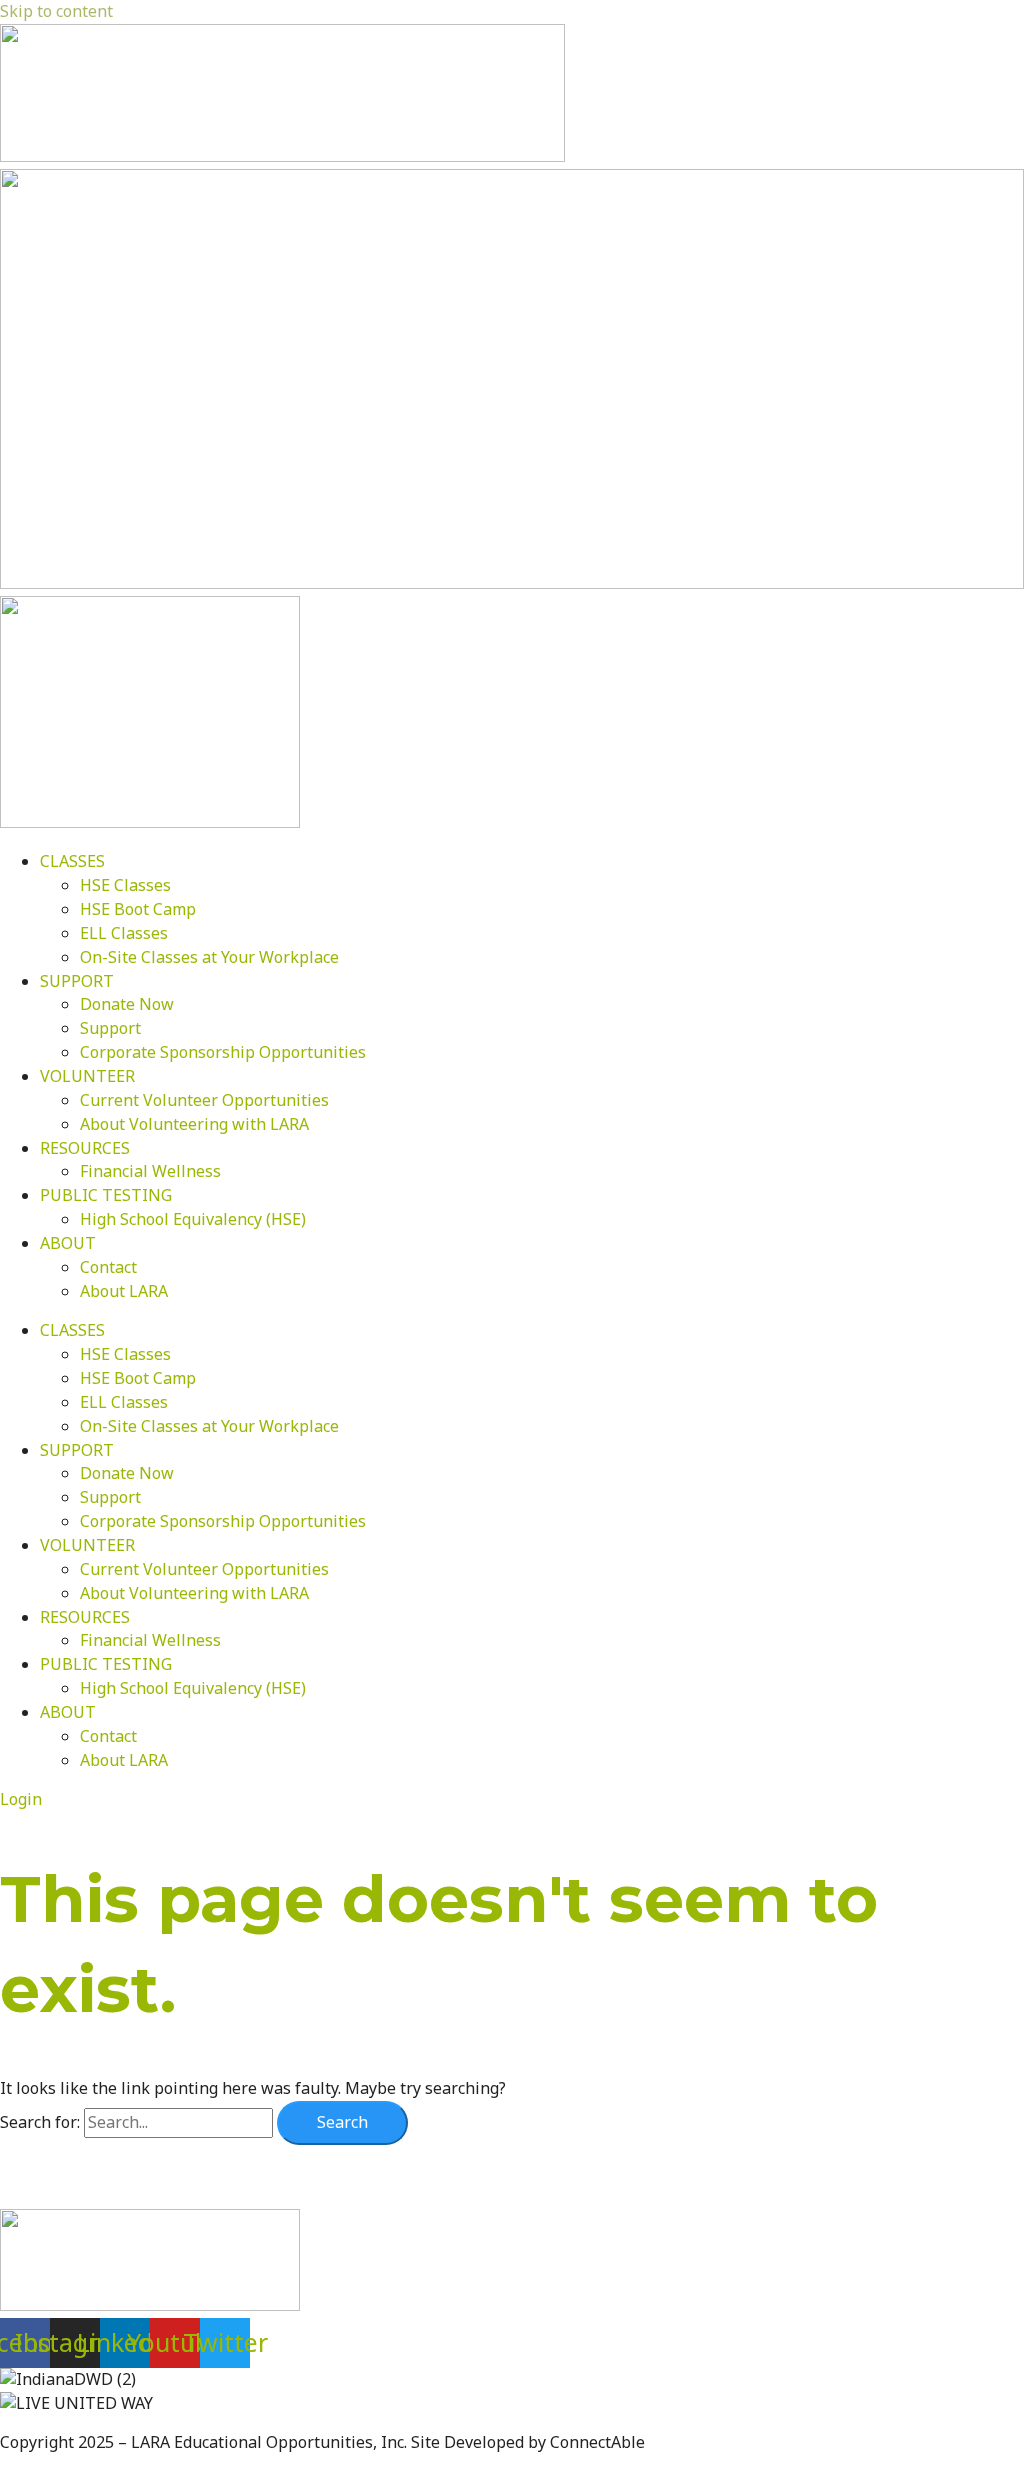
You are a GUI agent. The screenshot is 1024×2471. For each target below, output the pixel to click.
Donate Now (127, 1004)
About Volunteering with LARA (194, 1124)
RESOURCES (85, 1148)
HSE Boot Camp (138, 909)
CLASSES (72, 861)
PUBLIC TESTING (106, 1195)
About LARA (124, 1291)
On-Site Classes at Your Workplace (209, 957)
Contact (108, 1267)
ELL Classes (124, 933)
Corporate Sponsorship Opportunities (223, 1052)
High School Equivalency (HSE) (193, 1219)
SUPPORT (77, 981)
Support (110, 1028)
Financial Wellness (150, 1171)
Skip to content (56, 11)
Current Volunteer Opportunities (204, 1100)
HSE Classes (125, 885)
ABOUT (68, 1243)
